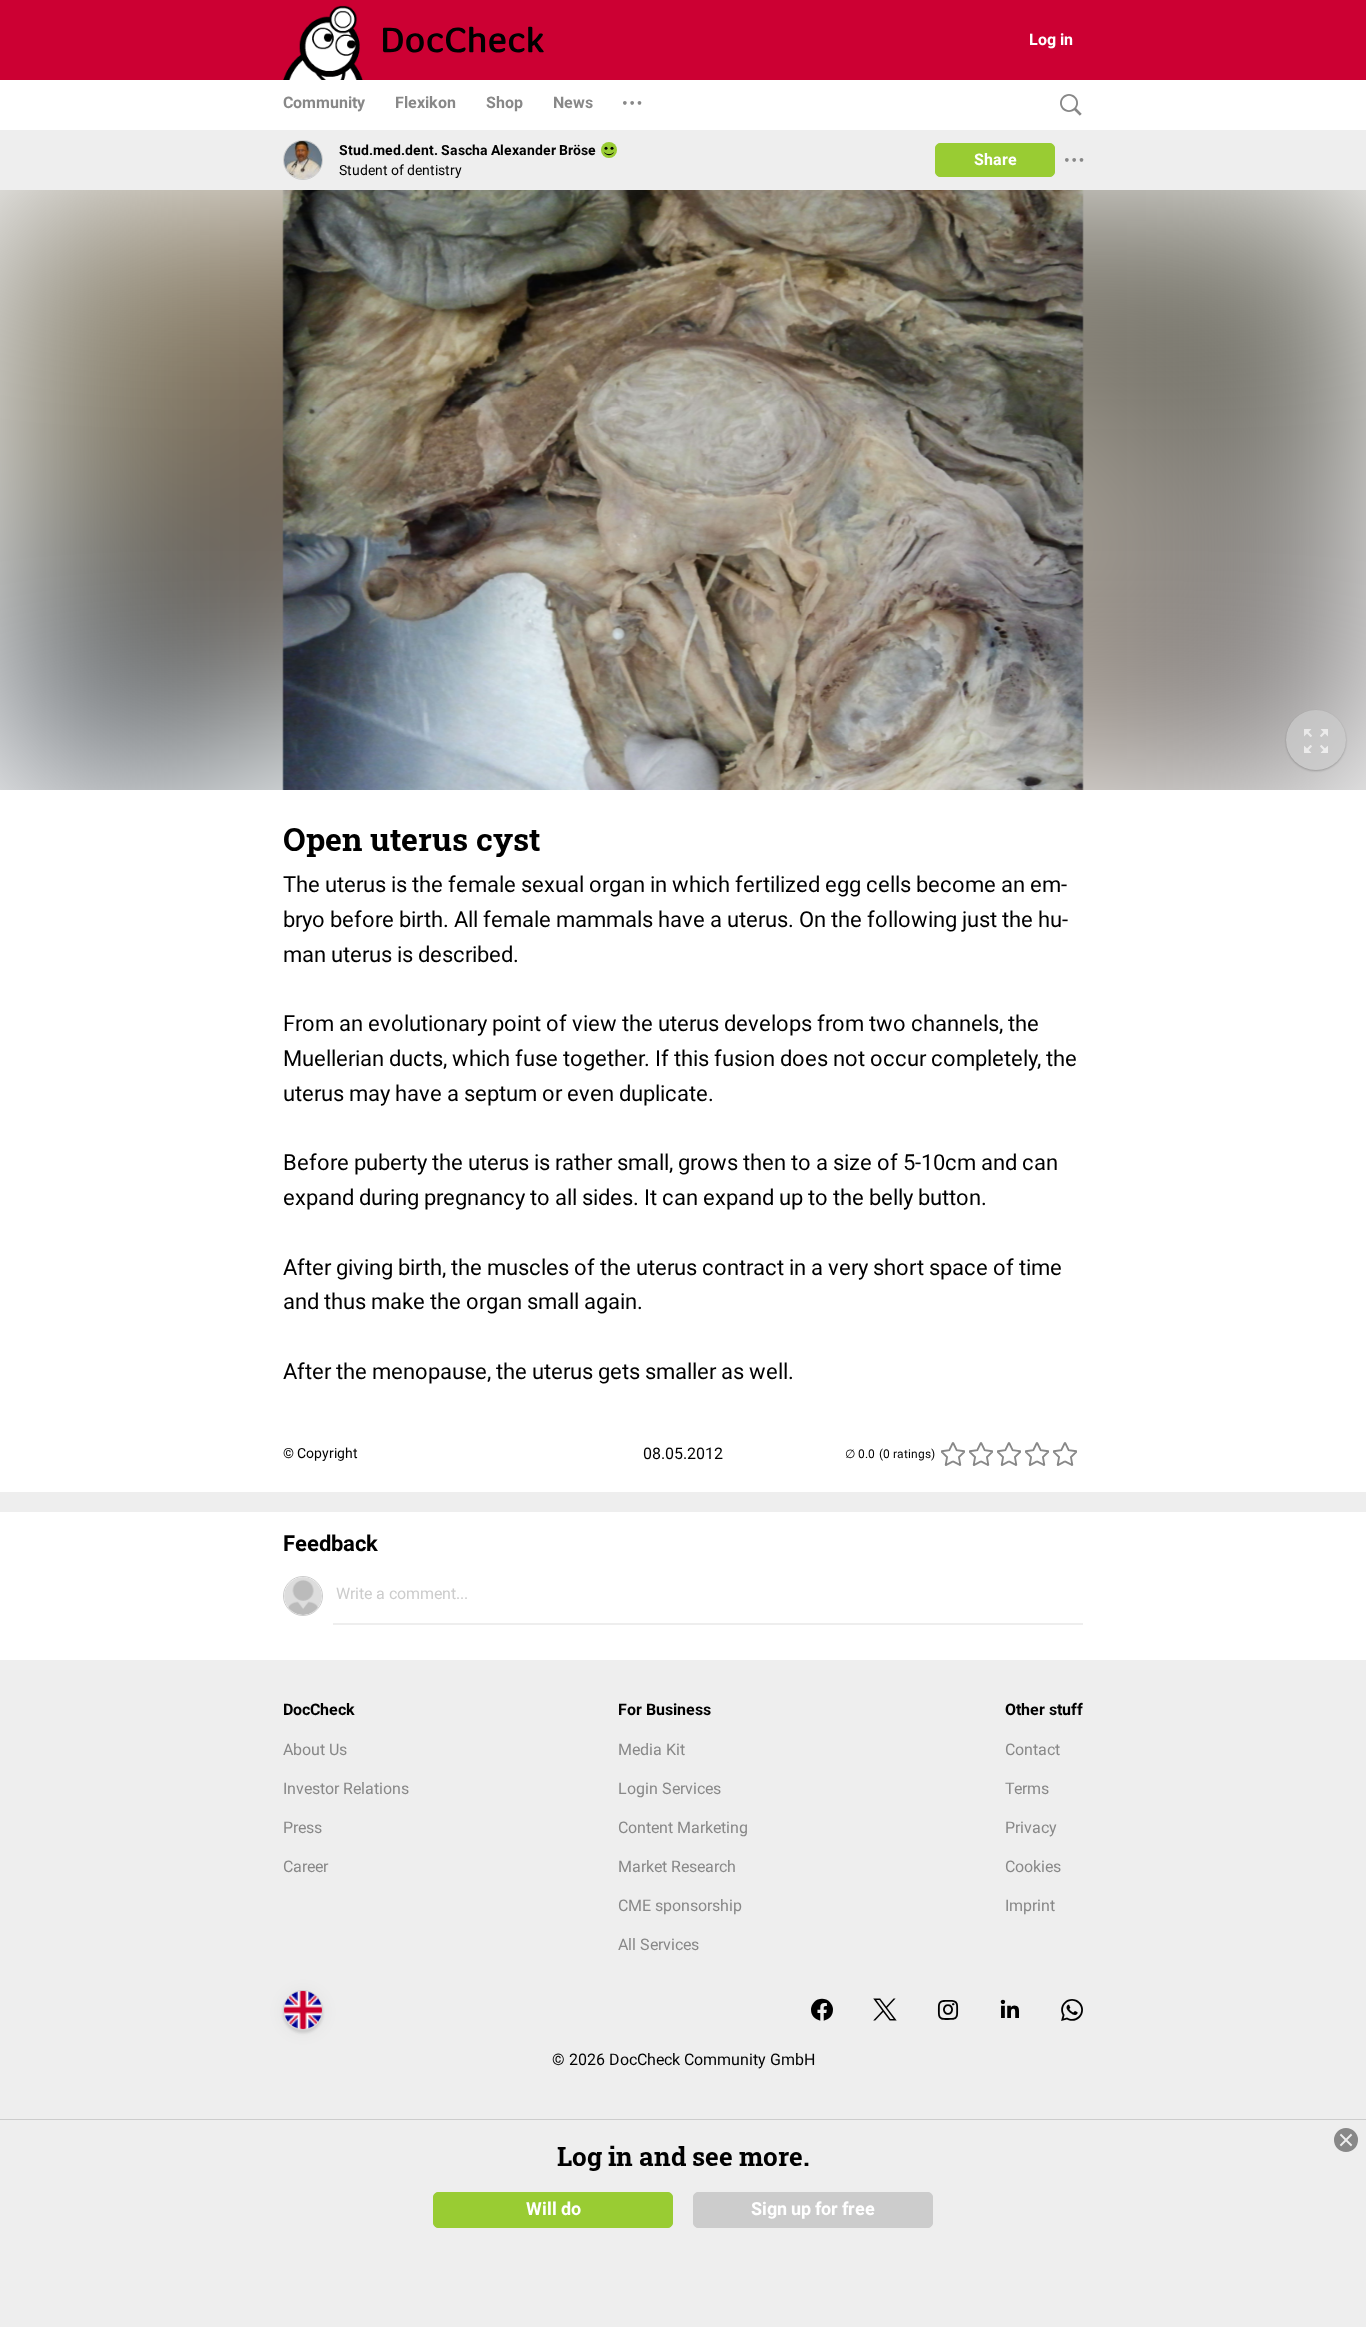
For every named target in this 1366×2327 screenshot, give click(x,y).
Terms (1027, 1788)
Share (995, 159)
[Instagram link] (948, 2011)
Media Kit (651, 1749)
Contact (1032, 1749)
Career (305, 1866)
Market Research (677, 1866)
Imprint (1030, 1905)
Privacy (1031, 1827)
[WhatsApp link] (1072, 2011)
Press (302, 1827)
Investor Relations (346, 1788)
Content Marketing (683, 1827)
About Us (315, 1749)
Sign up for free (813, 2209)
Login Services (669, 1788)
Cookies (1033, 1866)
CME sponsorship (680, 1905)
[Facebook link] (822, 2011)
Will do (553, 2209)
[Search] (1066, 105)
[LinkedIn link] (1010, 2011)
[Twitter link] (885, 2011)
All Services (658, 1944)
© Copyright (320, 1453)
